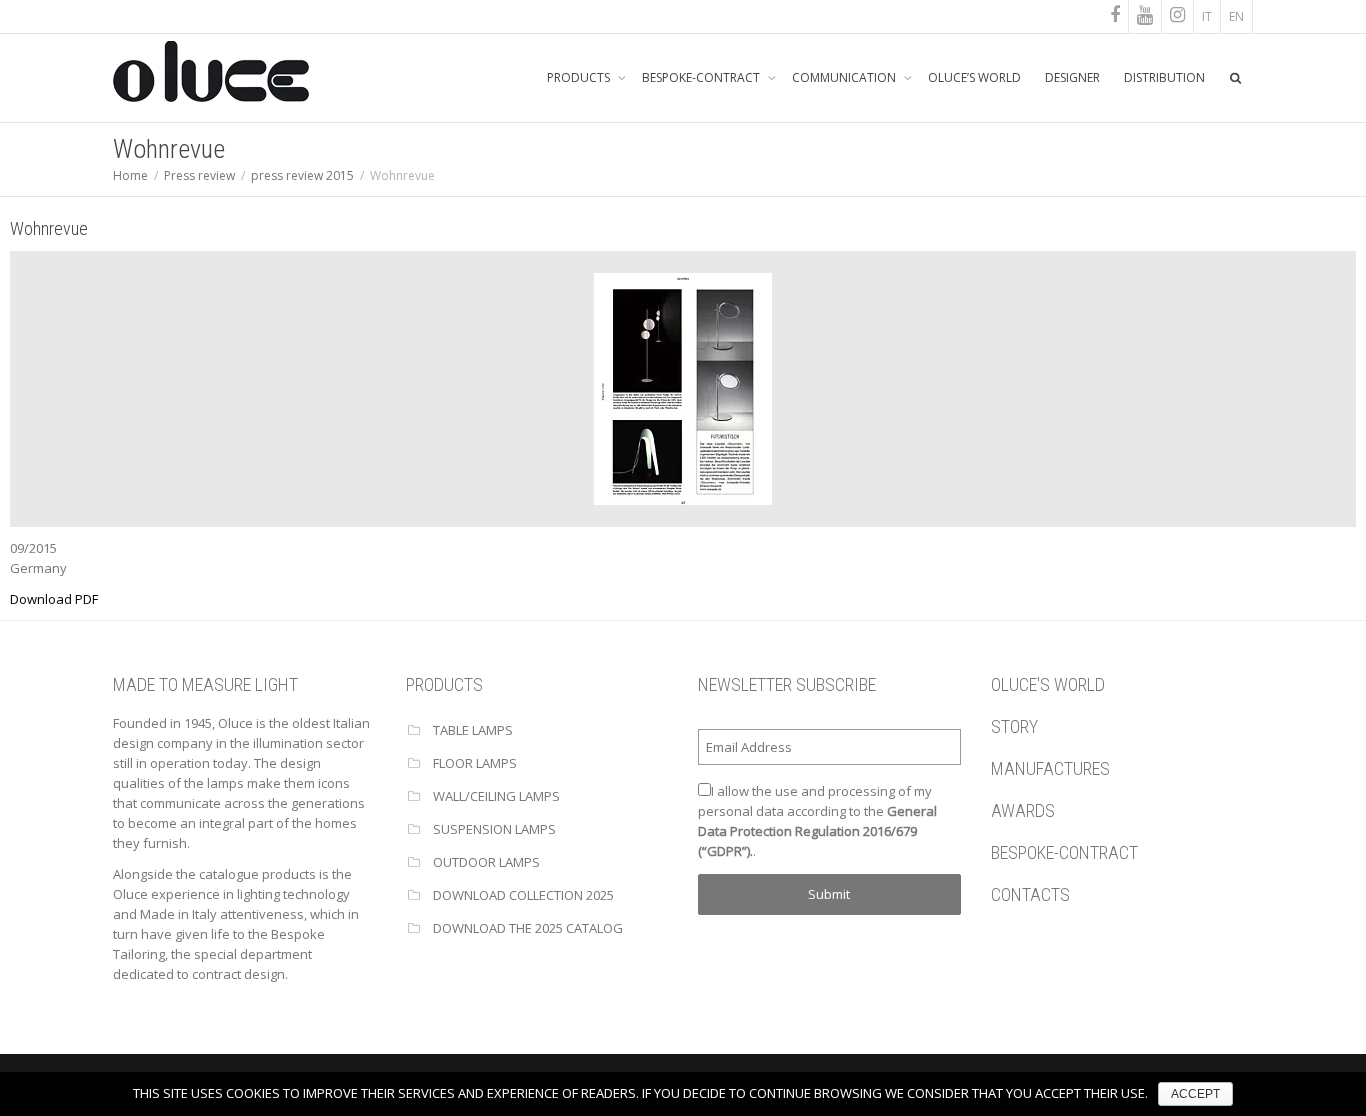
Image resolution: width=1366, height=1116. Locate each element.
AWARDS (1023, 810)
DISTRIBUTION (1164, 77)
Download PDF (54, 599)
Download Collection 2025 (523, 895)
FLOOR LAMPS (475, 763)
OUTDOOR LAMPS (486, 862)
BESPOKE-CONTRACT (702, 77)
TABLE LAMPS (473, 730)
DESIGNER (1072, 77)
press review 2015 (302, 175)
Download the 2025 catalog (528, 928)
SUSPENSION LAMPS (494, 829)
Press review (199, 175)
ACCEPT (1195, 1094)
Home (130, 175)
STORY (1014, 726)
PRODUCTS (580, 77)
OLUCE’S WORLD (974, 77)
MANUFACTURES (1050, 768)
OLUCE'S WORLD (1048, 684)
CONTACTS (1030, 894)
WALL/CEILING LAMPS (496, 796)
